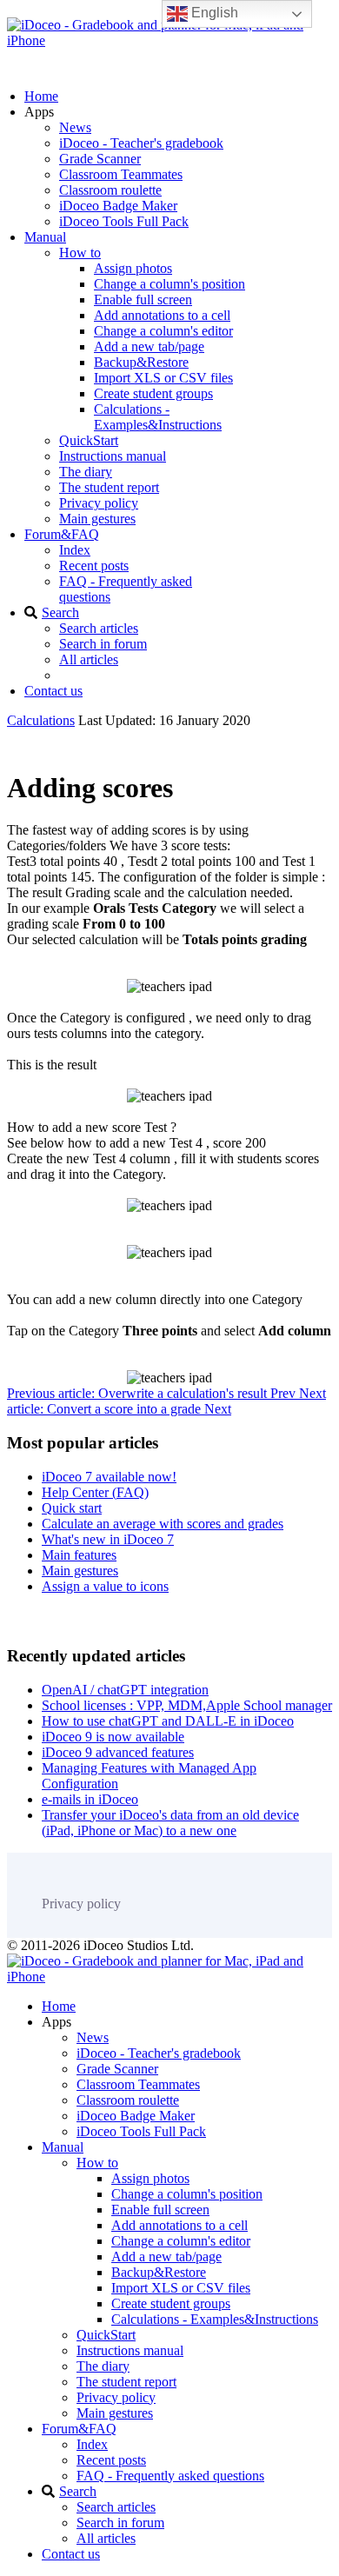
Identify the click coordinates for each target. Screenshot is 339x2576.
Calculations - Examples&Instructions (158, 417)
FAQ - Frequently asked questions (170, 2476)
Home (41, 96)
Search (60, 612)
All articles (89, 659)
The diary (86, 472)
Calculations (41, 720)
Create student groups (153, 393)
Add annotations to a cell (162, 315)
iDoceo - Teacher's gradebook (141, 143)
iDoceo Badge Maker (118, 206)
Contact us (53, 691)
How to (80, 253)
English (213, 13)
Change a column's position (169, 284)
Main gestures (97, 519)
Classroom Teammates (121, 174)
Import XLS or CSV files (163, 378)
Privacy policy (99, 503)
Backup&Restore (141, 362)
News (75, 127)
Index (75, 550)
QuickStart (89, 440)
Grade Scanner (100, 159)
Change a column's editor (163, 331)
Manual (45, 237)
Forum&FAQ (62, 534)
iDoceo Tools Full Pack (124, 221)
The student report (109, 487)
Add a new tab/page (149, 346)
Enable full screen (143, 300)
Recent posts (94, 566)
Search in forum (103, 644)
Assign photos (133, 268)
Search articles (99, 628)
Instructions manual (113, 456)
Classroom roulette (110, 190)
